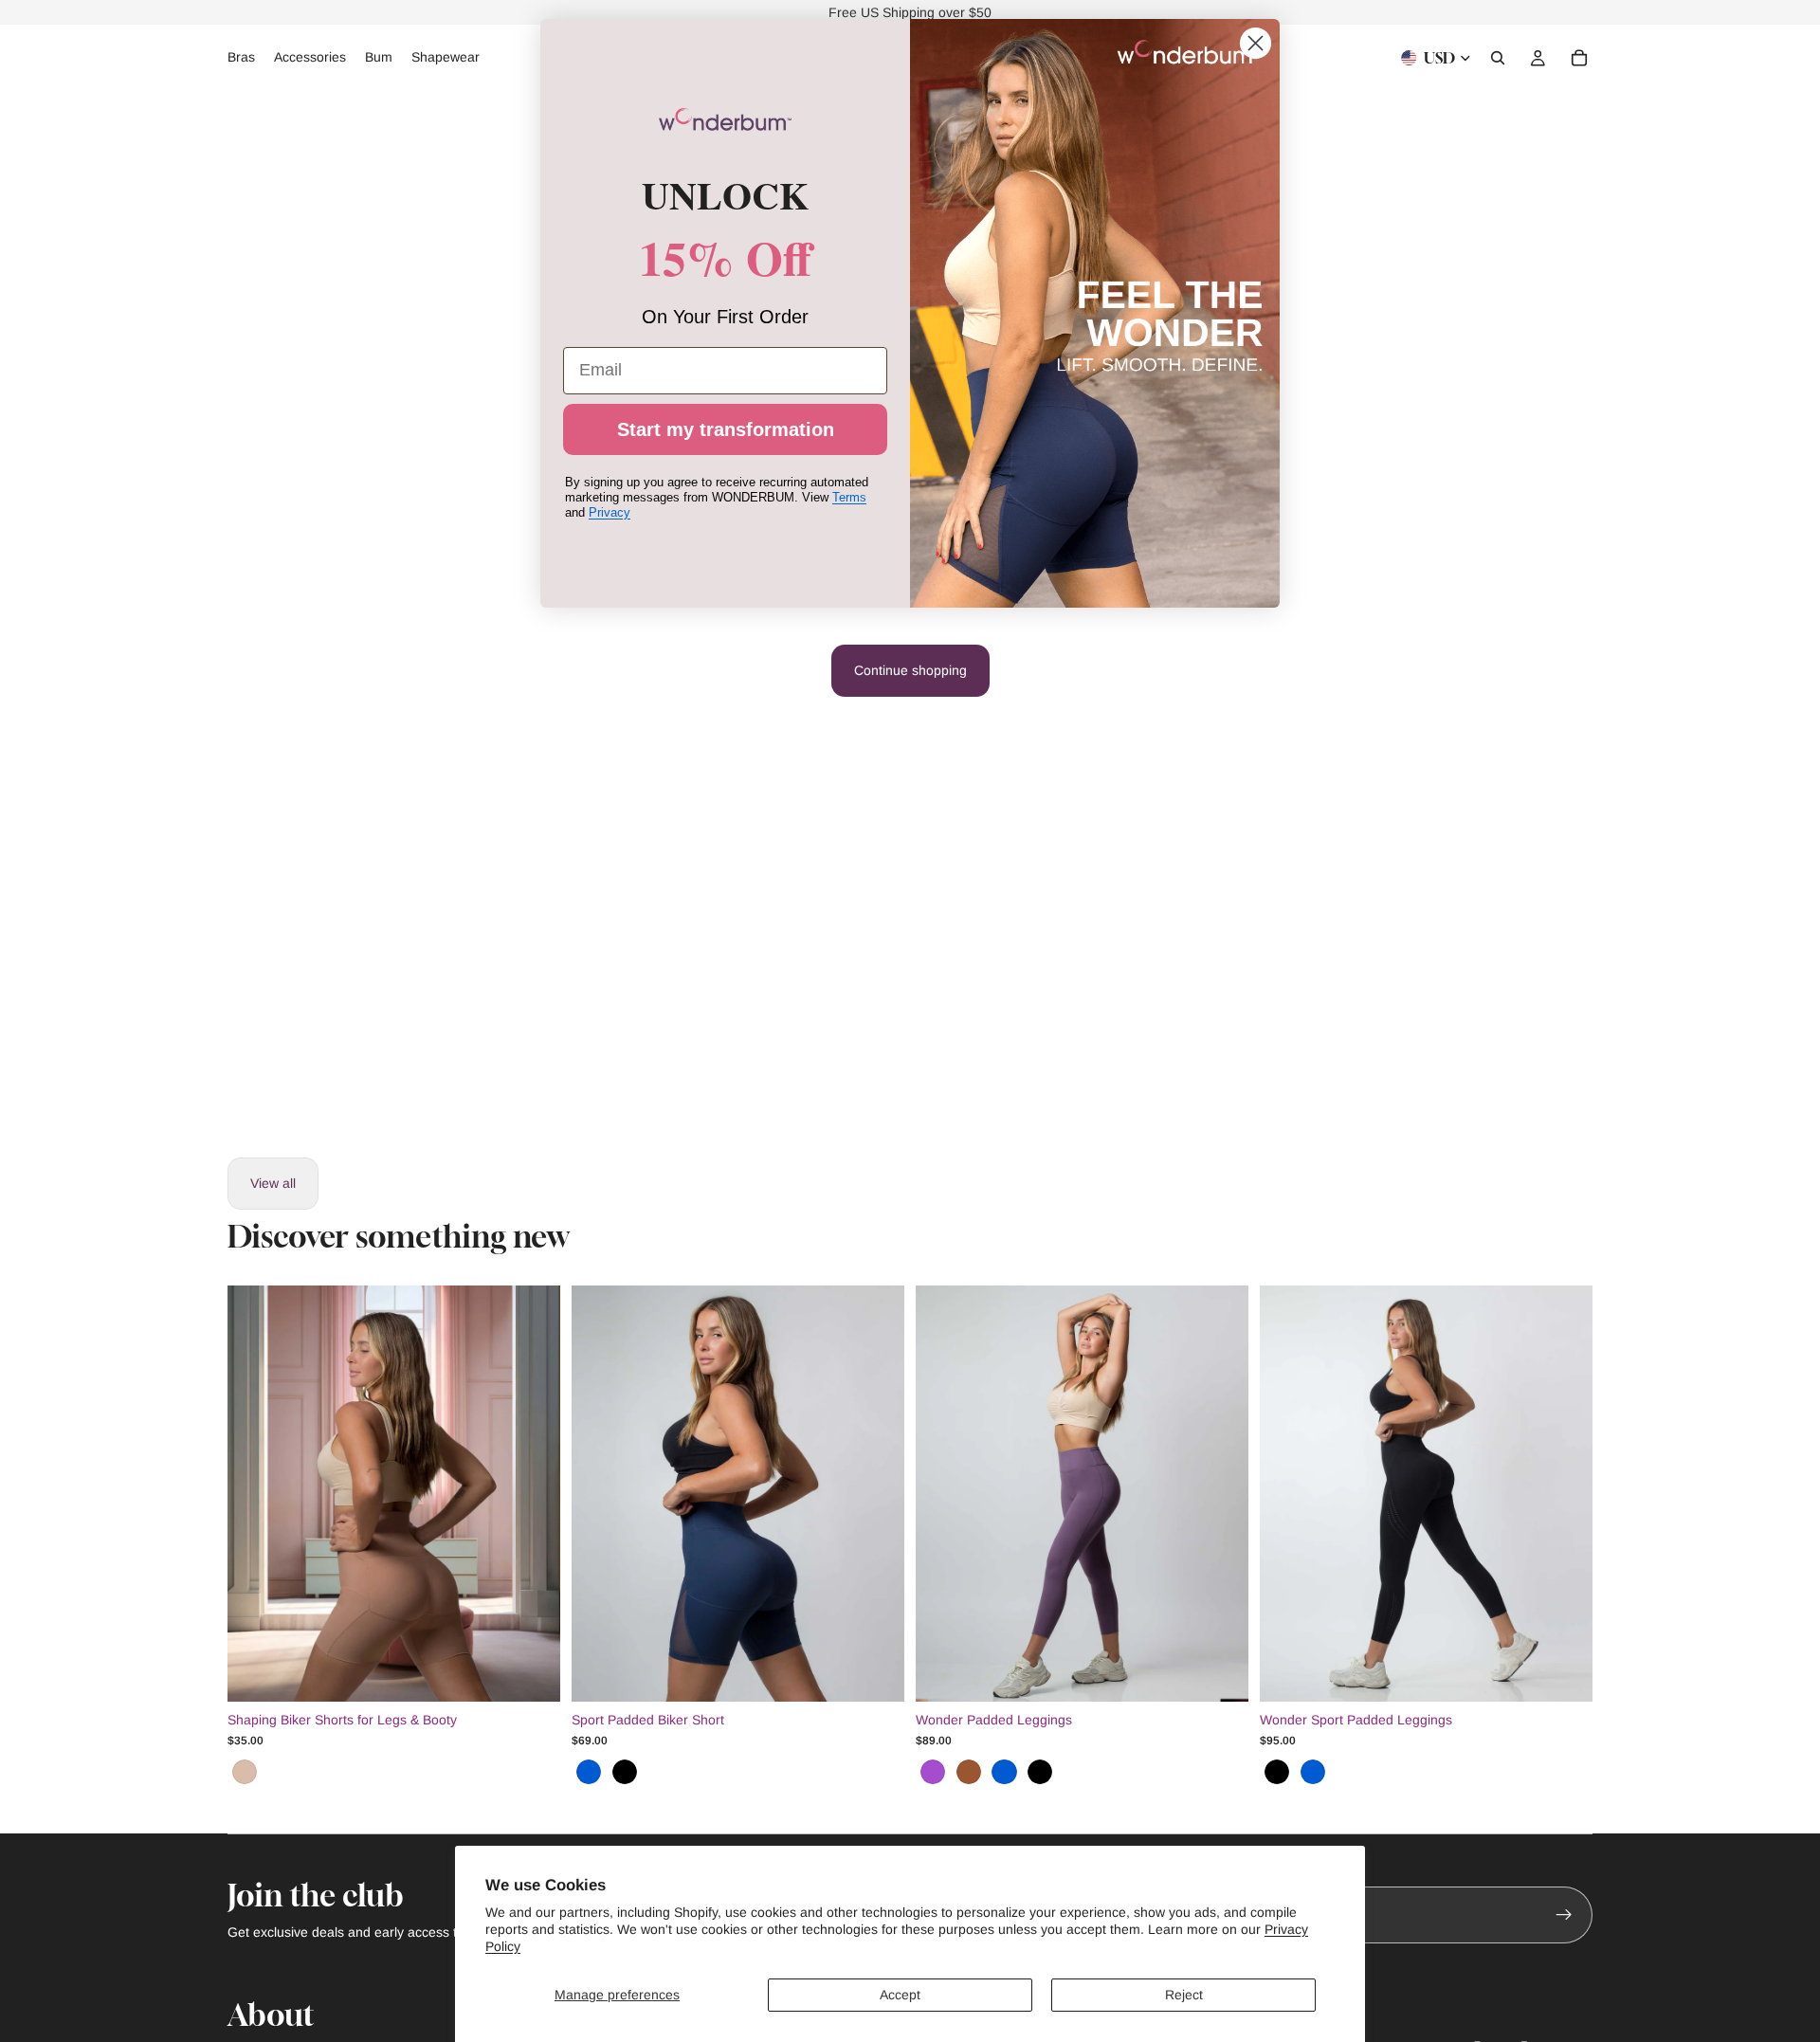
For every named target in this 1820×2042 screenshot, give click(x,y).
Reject (1184, 1995)
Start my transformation (726, 429)
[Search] (1498, 58)
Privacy (610, 512)
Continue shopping (910, 670)
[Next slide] (532, 1493)
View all (273, 1183)
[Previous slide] (256, 1493)
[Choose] (531, 1672)
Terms (849, 497)
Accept (900, 1995)
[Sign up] (1564, 1915)
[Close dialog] (1256, 43)
